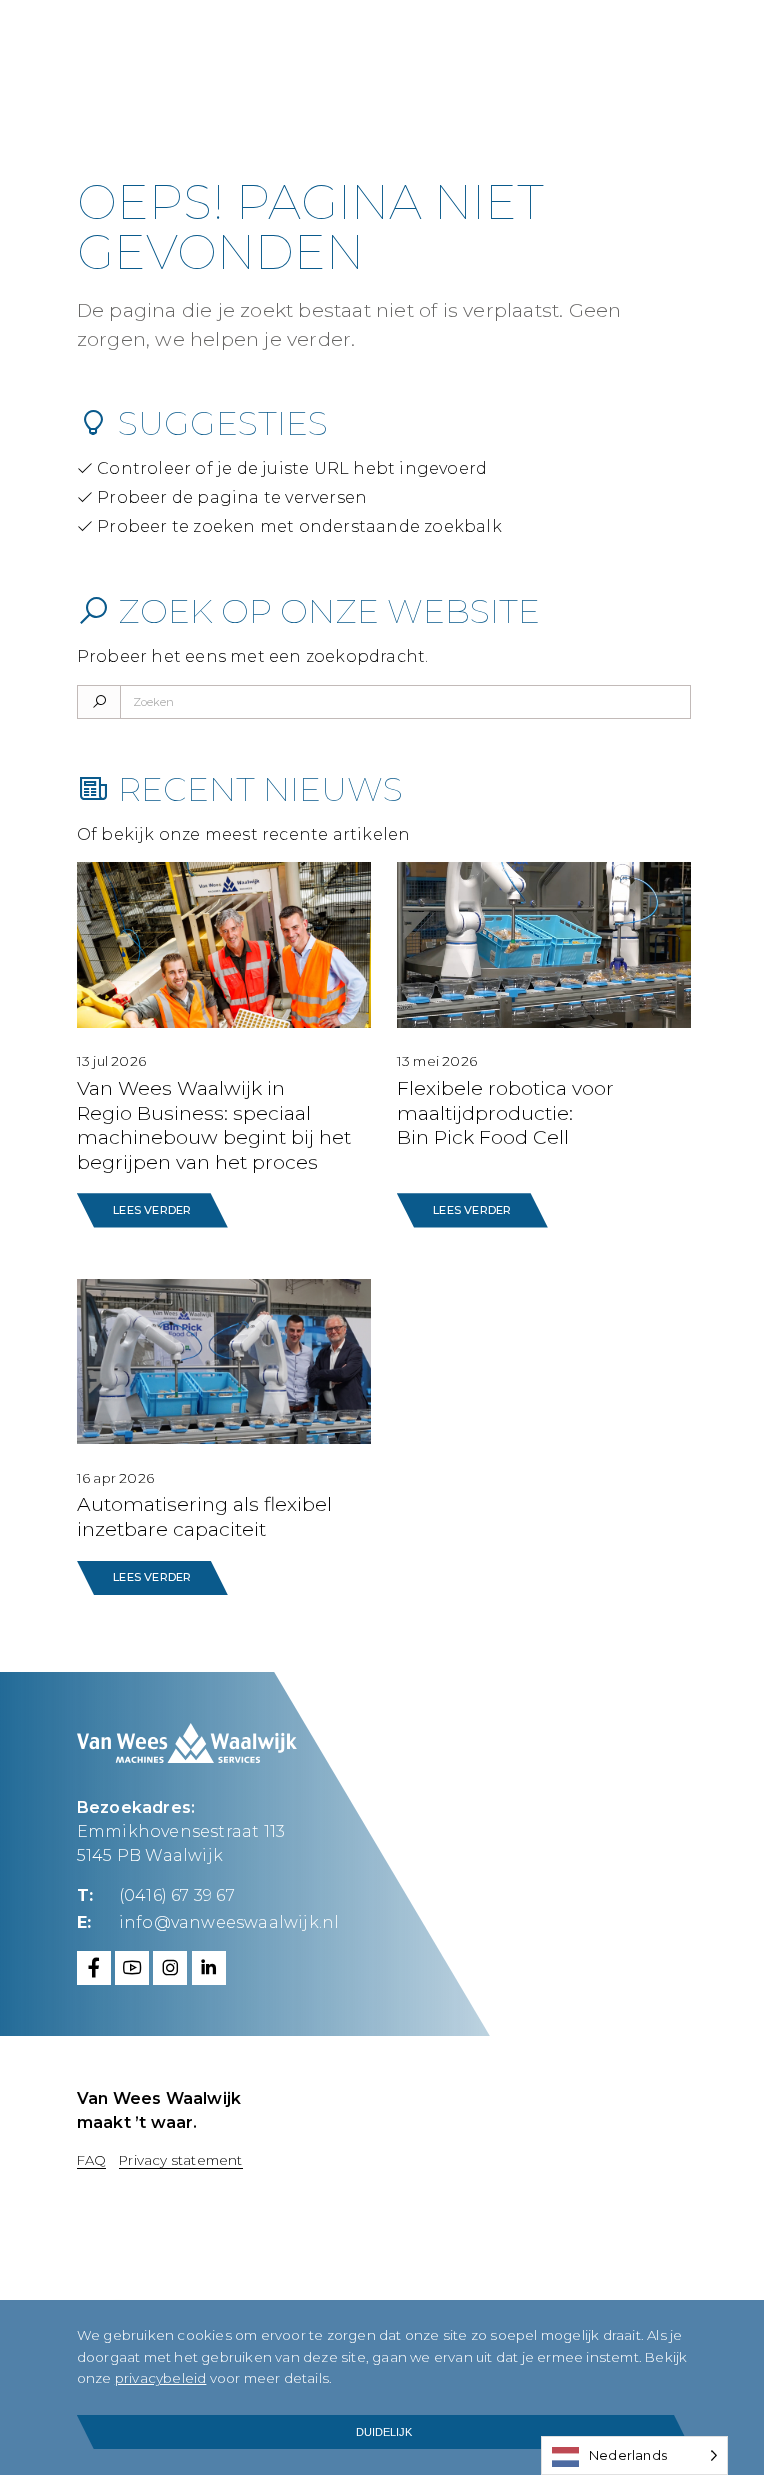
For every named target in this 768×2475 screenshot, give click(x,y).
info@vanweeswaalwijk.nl (229, 1922)
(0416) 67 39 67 (177, 1895)
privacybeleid (161, 2378)
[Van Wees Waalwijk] (332, 50)
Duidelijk (384, 2432)
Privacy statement (180, 2160)
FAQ (92, 2160)
